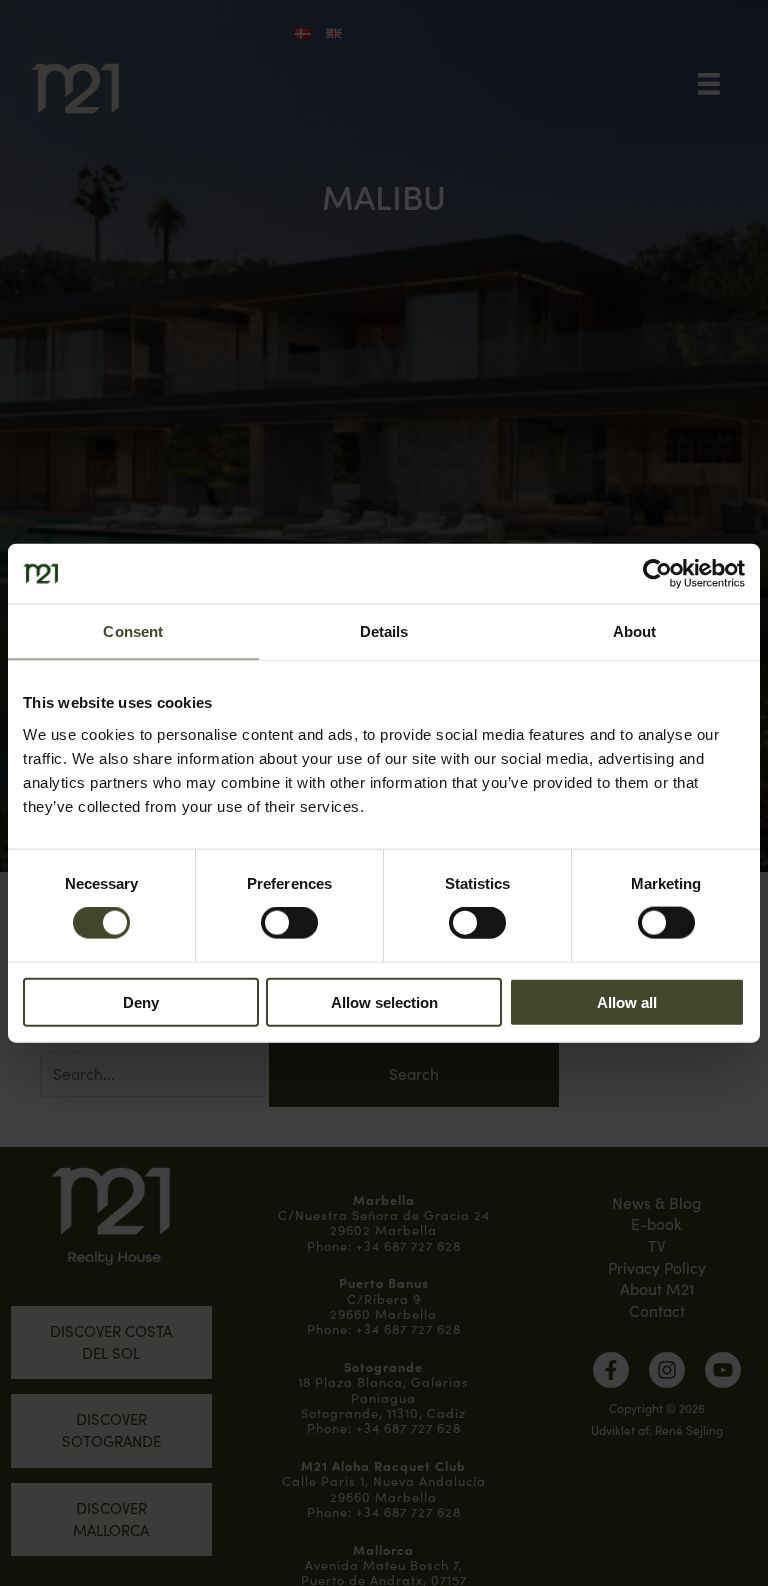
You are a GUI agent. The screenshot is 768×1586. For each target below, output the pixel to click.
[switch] (289, 923)
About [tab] (635, 631)
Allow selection (384, 1001)
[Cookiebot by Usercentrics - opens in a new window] (657, 574)
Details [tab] (384, 631)
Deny (141, 1001)
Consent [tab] (133, 631)
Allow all (627, 1001)
